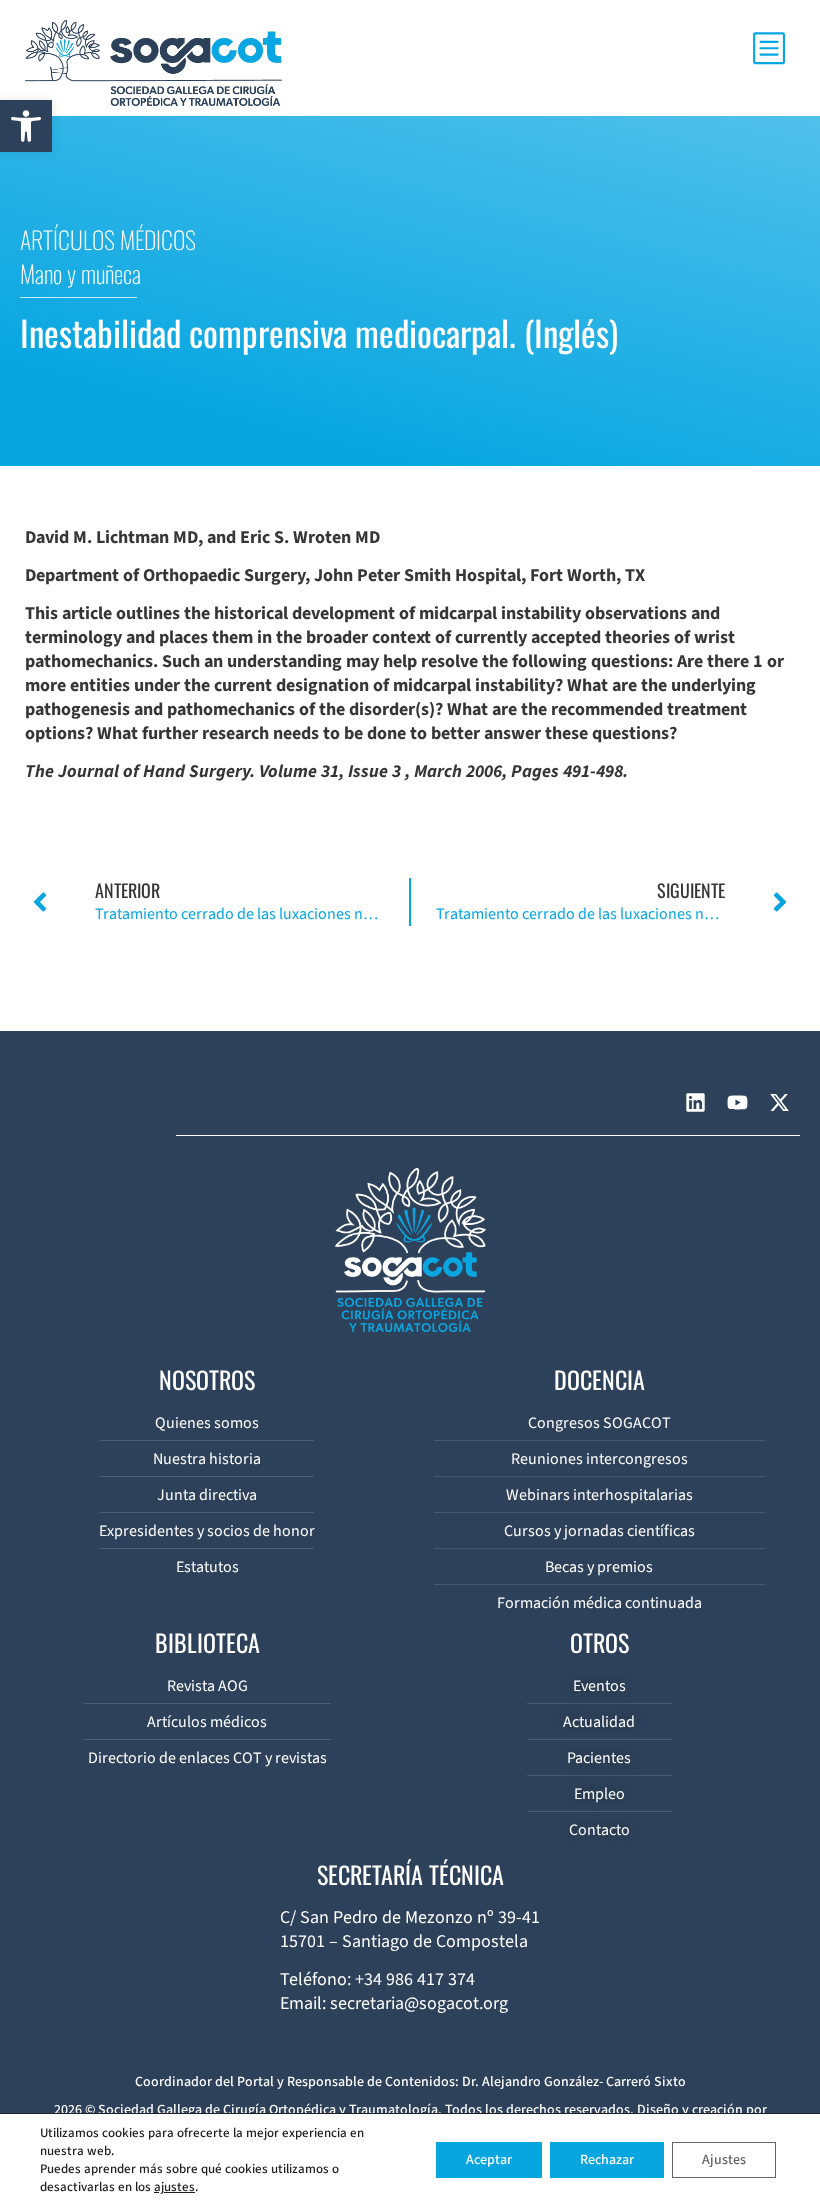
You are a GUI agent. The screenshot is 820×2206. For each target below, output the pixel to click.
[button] (26, 126)
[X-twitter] (779, 1102)
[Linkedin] (695, 1102)
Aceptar (489, 2160)
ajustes (174, 2187)
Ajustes (724, 2160)
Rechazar (607, 2160)
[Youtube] (737, 1102)
